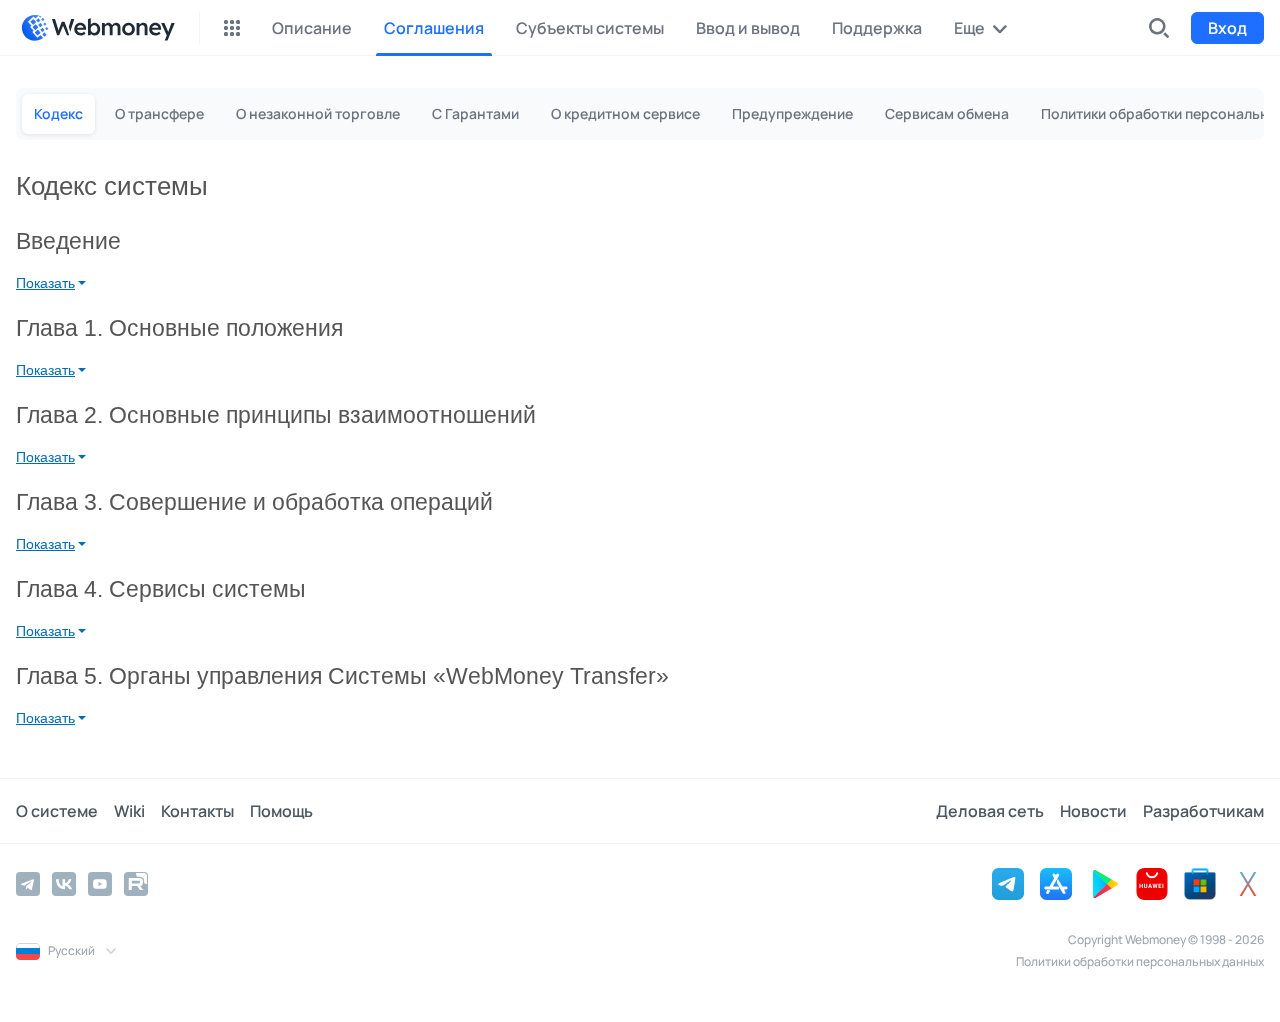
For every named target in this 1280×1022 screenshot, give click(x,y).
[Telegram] (28, 884)
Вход (1227, 28)
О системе (57, 811)
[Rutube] (136, 884)
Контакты (197, 811)
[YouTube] (100, 884)
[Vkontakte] (64, 884)
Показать (45, 283)
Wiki (129, 811)
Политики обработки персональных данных (1140, 961)
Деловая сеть (990, 811)
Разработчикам (1203, 811)
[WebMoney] (98, 28)
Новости (1093, 811)
